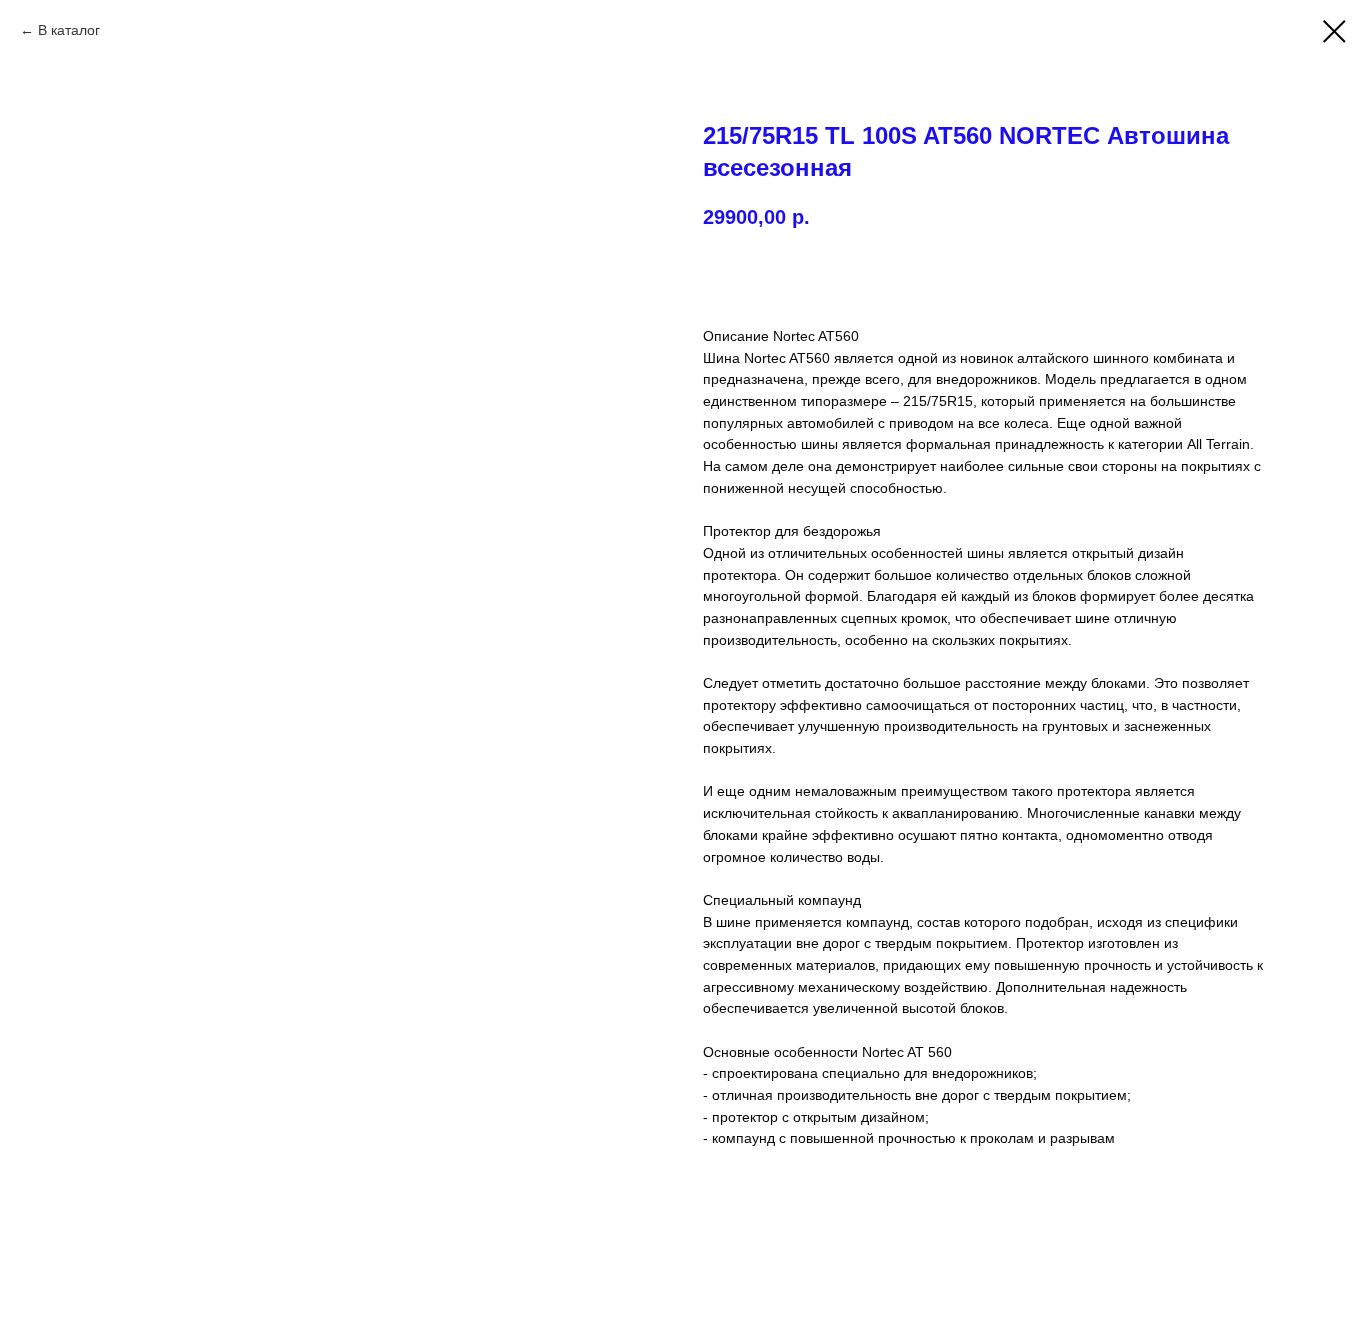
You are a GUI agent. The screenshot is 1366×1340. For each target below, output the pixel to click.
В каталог (69, 30)
